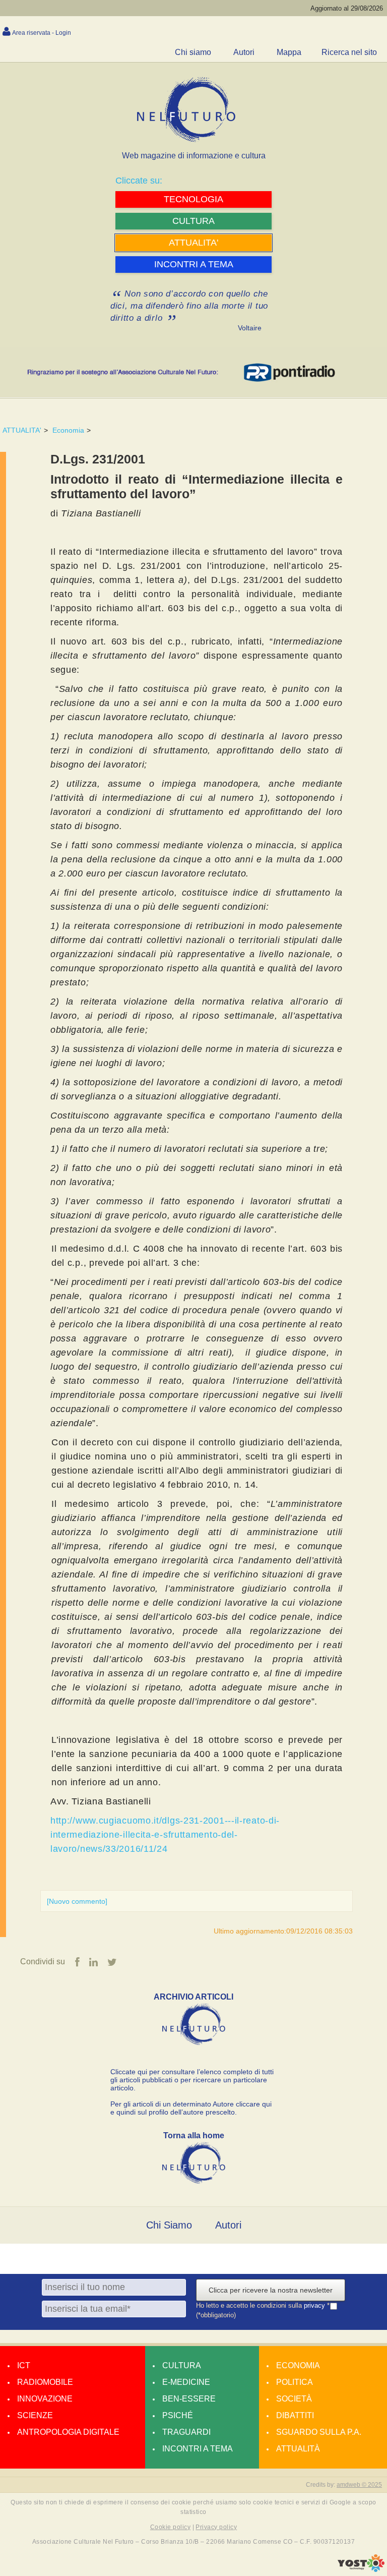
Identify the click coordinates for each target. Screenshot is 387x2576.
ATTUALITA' (22, 430)
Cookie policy (170, 2527)
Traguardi (186, 2432)
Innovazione (45, 2399)
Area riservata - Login (42, 33)
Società (294, 2399)
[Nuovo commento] (77, 1901)
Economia (68, 430)
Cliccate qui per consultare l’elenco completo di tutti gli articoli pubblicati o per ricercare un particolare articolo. (192, 2080)
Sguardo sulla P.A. (319, 2432)
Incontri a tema (198, 2449)
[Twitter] (112, 1962)
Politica (295, 2382)
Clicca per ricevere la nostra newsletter (271, 2290)
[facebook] (77, 1962)
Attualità (298, 2449)
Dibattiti (295, 2415)
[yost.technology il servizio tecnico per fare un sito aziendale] (361, 2569)
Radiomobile (45, 2382)
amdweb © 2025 (359, 2485)
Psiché (178, 2415)
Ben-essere (189, 2399)
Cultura (182, 2365)
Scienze (35, 2415)
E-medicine (186, 2382)
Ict (24, 2365)
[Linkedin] (93, 1962)
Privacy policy (216, 2527)
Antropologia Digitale (68, 2432)
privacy (315, 2306)
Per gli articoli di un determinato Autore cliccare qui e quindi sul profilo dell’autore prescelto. (191, 2108)
